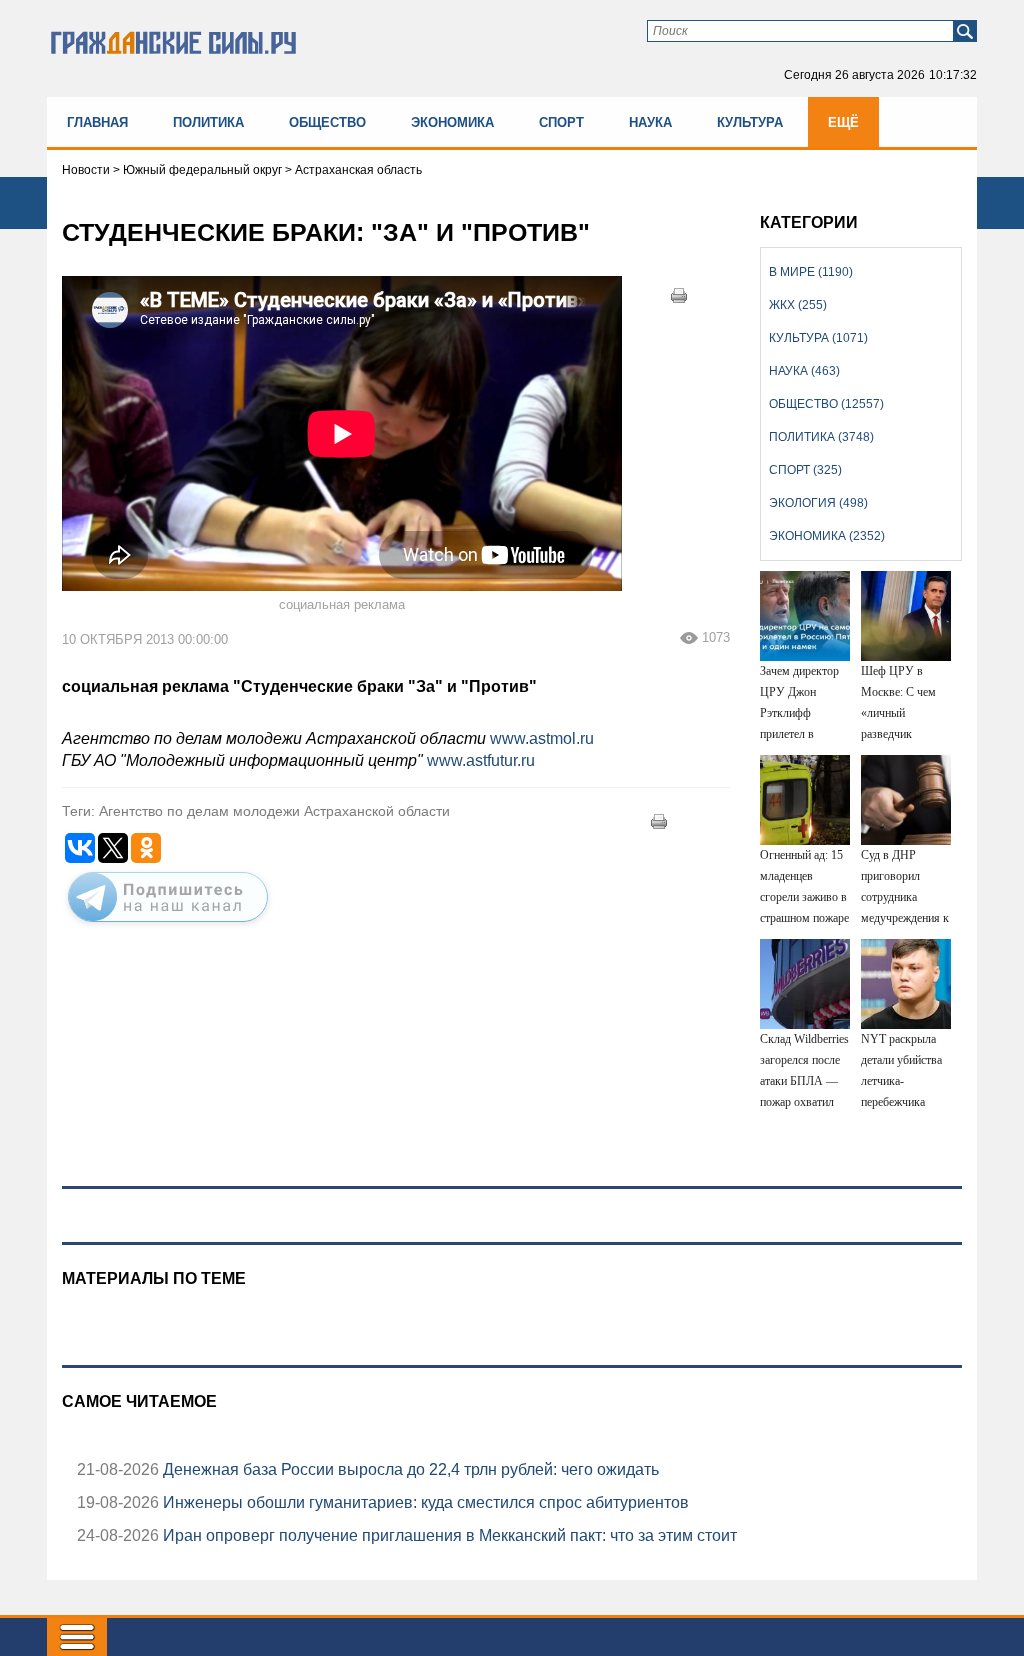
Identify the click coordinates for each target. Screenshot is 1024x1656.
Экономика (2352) (827, 536)
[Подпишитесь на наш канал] (168, 926)
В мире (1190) (811, 272)
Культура (750, 122)
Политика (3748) (821, 437)
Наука (650, 122)
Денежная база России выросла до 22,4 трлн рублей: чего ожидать (409, 1469)
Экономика (452, 122)
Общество (327, 122)
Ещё (843, 122)
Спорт (561, 122)
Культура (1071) (818, 338)
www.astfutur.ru (481, 760)
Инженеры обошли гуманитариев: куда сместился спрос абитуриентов (424, 1502)
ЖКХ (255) (798, 305)
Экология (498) (818, 503)
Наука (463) (804, 371)
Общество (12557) (826, 404)
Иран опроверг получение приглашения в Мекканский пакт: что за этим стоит (448, 1535)
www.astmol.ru (544, 738)
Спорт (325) (805, 470)
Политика (208, 122)
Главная (97, 122)
